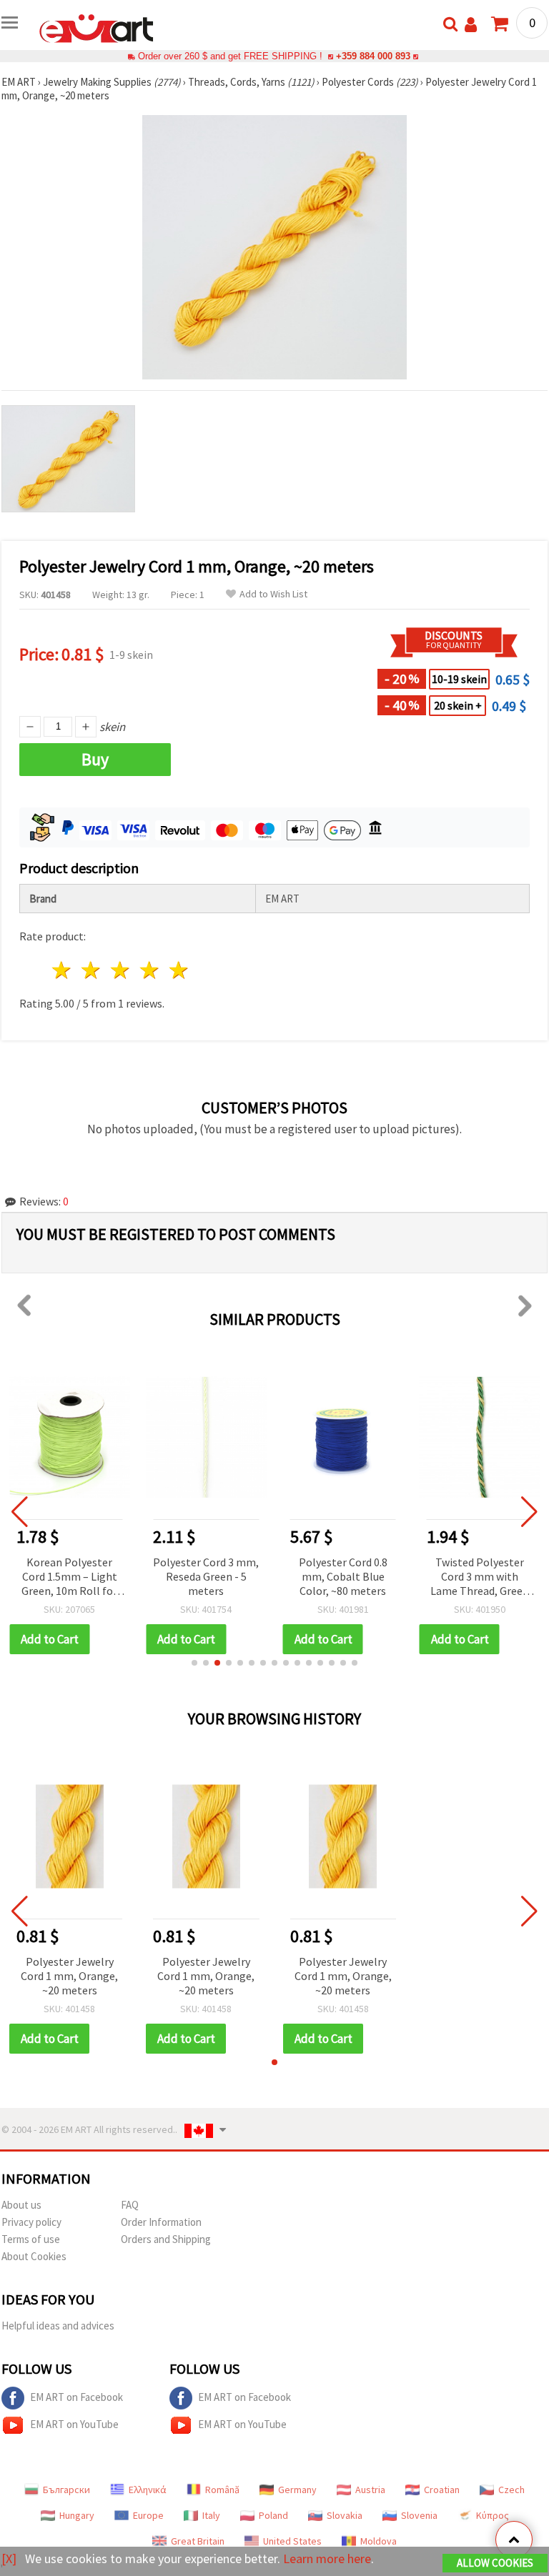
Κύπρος (493, 2515)
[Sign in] (471, 25)
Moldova (379, 2541)
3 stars (121, 970)
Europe (148, 2515)
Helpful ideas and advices (58, 2326)
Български (66, 2490)
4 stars (150, 970)
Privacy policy (31, 2222)
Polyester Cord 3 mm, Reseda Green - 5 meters (206, 1576)
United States (292, 2541)
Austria (370, 2490)
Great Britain (198, 2541)
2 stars (92, 970)
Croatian (442, 2490)
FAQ (130, 2205)
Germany (297, 2490)
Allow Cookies (495, 2563)
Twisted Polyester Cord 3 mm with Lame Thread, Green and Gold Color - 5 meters (480, 1577)
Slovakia (345, 2515)
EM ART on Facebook (76, 2397)
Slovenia (419, 2515)
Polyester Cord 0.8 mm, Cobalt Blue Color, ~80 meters (343, 1576)
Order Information (161, 2222)
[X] (9, 2558)
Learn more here (327, 2558)
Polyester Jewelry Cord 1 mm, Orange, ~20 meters (69, 1976)
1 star (63, 970)
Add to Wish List (273, 594)
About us (21, 2205)
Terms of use (31, 2239)
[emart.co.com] (97, 27)
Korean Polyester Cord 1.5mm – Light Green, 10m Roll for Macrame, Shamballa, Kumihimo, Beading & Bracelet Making (69, 1577)
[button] (194, 1663)
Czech (511, 2490)
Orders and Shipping (166, 2239)
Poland (273, 2515)
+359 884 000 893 (373, 56)
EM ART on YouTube (74, 2424)
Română (222, 2490)
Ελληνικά (148, 2490)
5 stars (179, 970)
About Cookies (34, 2256)
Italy (211, 2515)
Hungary (77, 2515)
